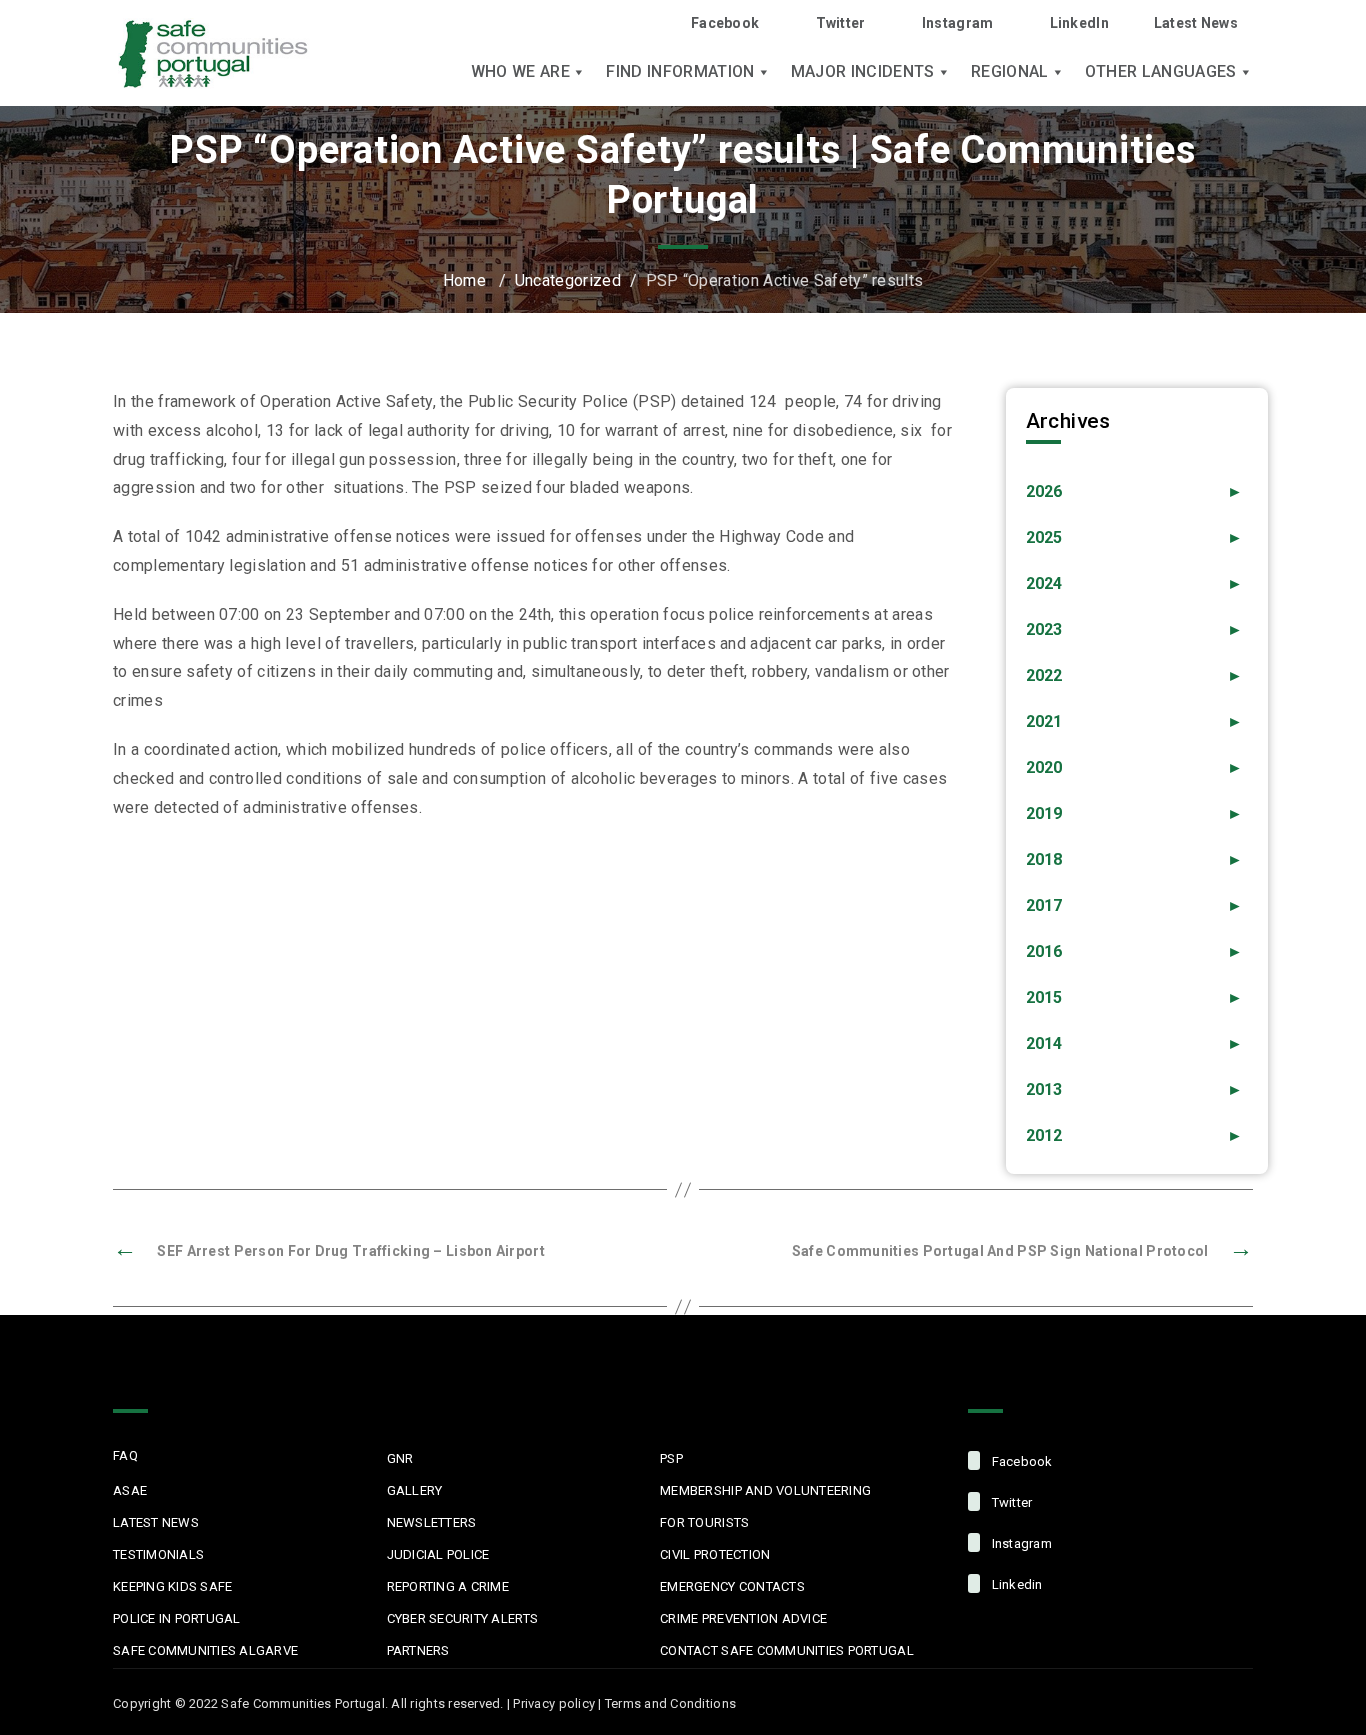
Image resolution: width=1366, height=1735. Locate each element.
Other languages (1161, 72)
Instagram (958, 23)
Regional (1010, 72)
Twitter (840, 23)
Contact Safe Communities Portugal (787, 1650)
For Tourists (704, 1522)
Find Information (680, 72)
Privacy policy (554, 1703)
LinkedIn (1079, 23)
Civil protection (715, 1554)
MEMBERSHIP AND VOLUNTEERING (765, 1490)
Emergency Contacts (732, 1586)
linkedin (1015, 1584)
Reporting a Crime (448, 1586)
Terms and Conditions (670, 1703)
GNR (400, 1458)
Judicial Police (438, 1554)
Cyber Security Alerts (462, 1618)
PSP (671, 1458)
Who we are (520, 72)
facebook (1020, 1461)
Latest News (1196, 23)
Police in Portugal (177, 1618)
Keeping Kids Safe (172, 1586)
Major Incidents (863, 72)
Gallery (415, 1490)
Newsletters (432, 1522)
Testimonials (158, 1554)
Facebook (725, 23)
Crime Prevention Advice (743, 1618)
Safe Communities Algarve (205, 1650)
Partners (418, 1650)
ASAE (130, 1490)
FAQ (125, 1455)
